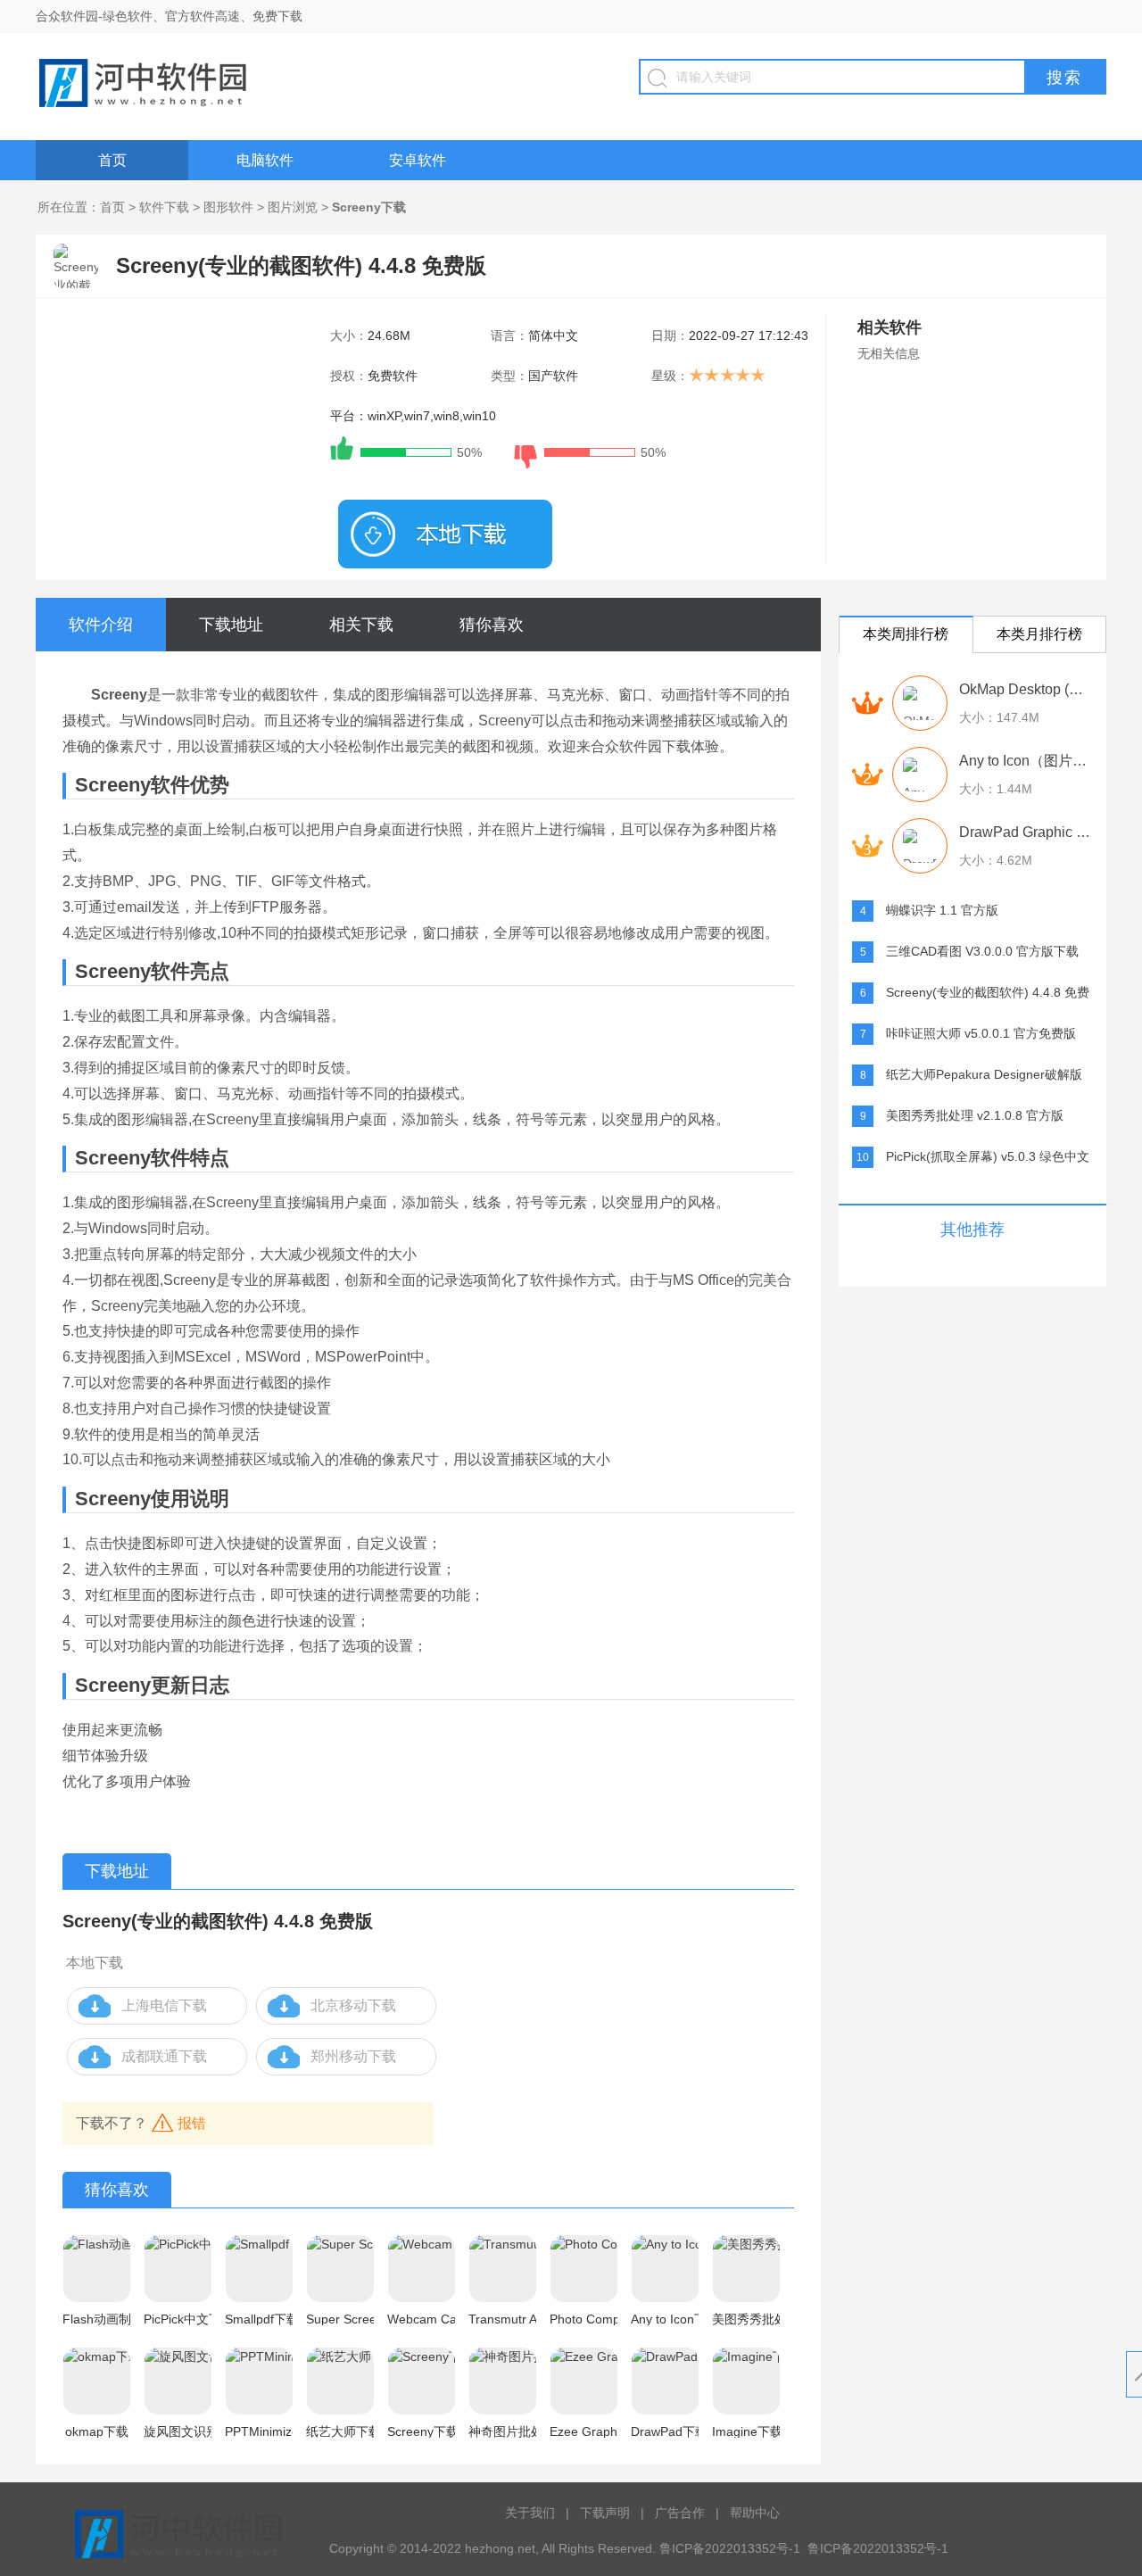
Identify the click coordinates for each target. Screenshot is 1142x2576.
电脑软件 (265, 160)
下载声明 (605, 2513)
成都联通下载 (164, 2056)
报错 (192, 2123)
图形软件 (228, 207)
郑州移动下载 (353, 2056)
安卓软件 (418, 160)
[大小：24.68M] (445, 534)
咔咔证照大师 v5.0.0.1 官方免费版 (981, 1033)
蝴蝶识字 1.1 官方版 (942, 910)
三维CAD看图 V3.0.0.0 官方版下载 (982, 951)
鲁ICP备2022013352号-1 (878, 2548)
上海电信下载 (164, 2005)
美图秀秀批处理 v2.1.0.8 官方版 (975, 1115)
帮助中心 (755, 2513)
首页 (112, 160)
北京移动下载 (353, 2005)
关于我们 (530, 2513)
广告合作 (680, 2513)
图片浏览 (293, 207)
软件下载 (164, 207)
